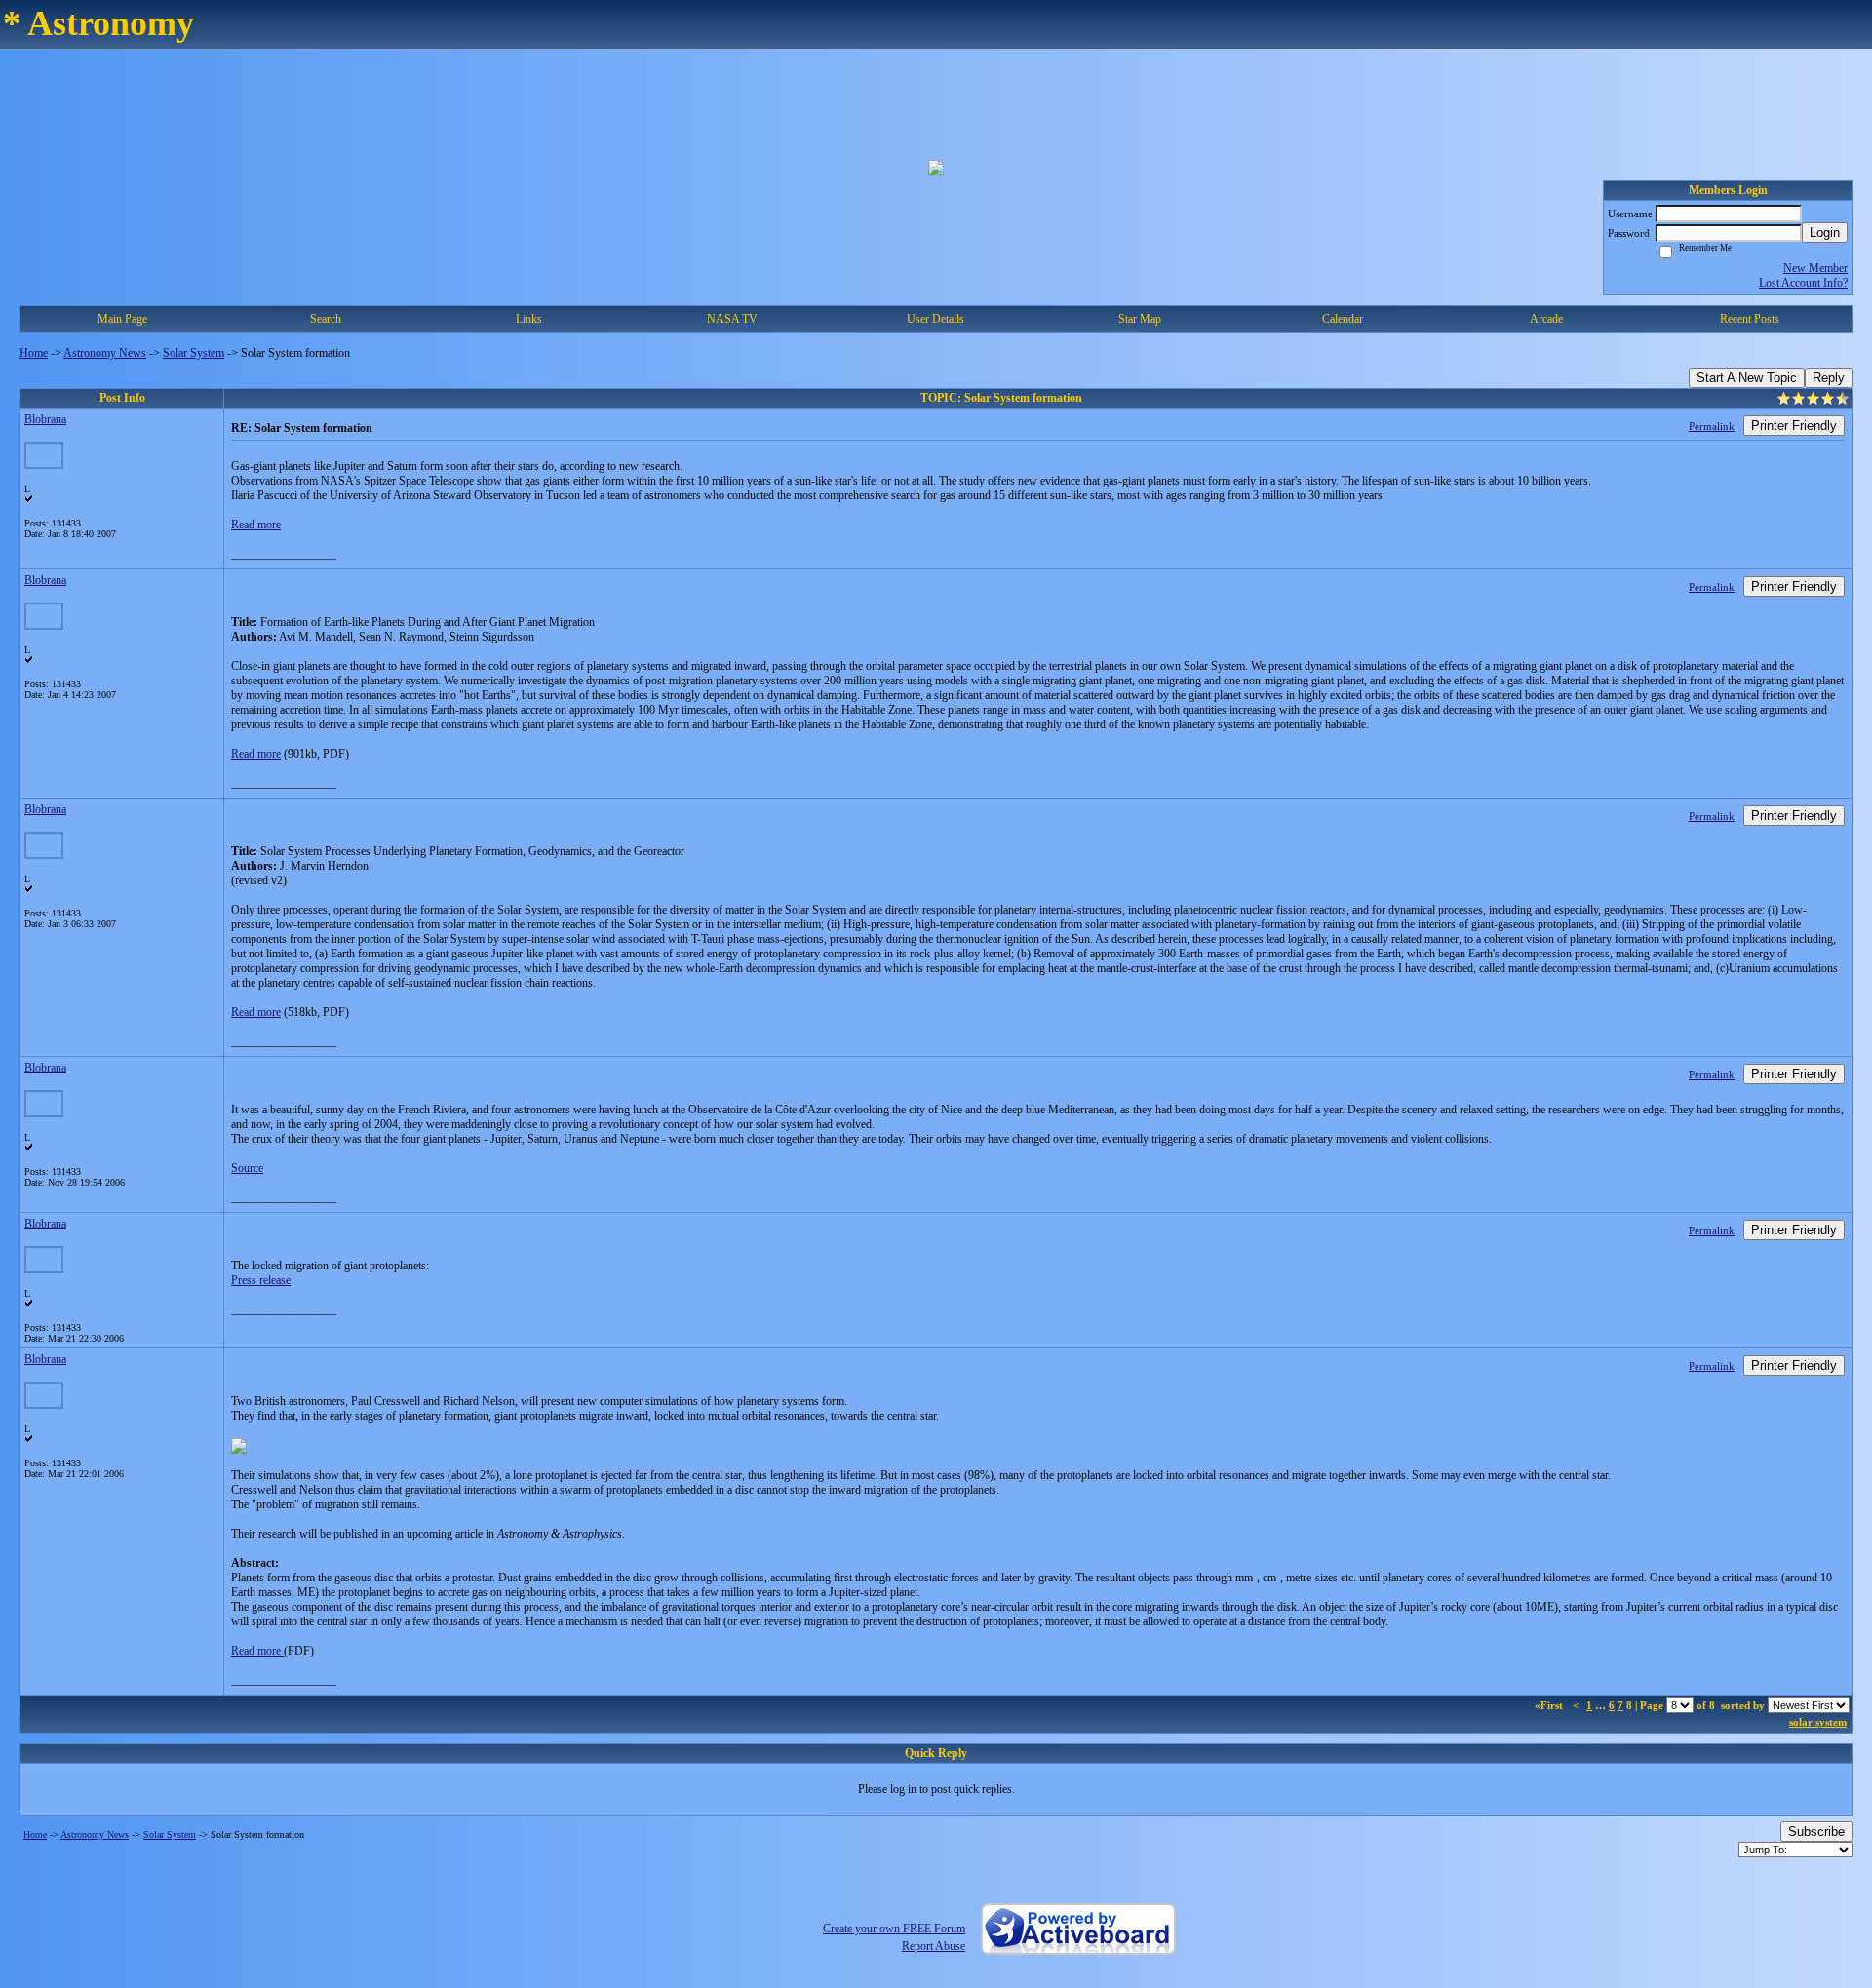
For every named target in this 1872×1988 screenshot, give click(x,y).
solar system (1818, 1722)
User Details (936, 319)
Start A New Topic (1747, 378)
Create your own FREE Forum (894, 1929)
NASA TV (732, 319)
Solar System (194, 353)
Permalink (1712, 426)
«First (1550, 1705)
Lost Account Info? (1803, 283)
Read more (256, 525)
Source (247, 1168)
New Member (1815, 268)
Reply (1829, 378)
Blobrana (45, 419)
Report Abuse (934, 1946)
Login (1825, 233)
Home (34, 353)
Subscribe (1816, 1832)
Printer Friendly (1794, 426)
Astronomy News (105, 353)
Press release (261, 1280)
